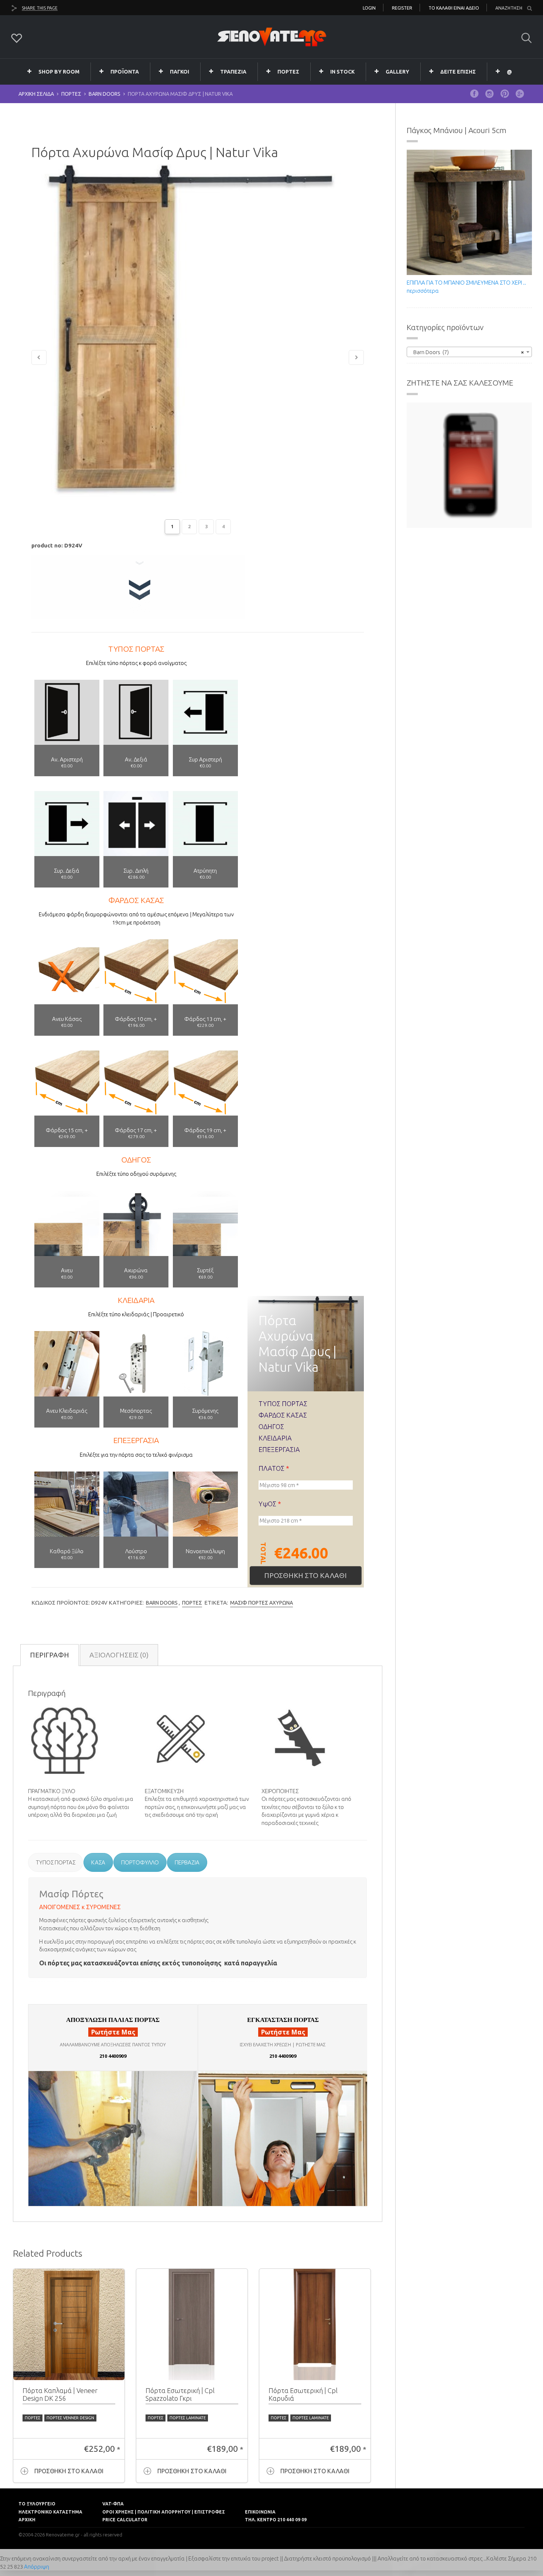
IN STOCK (342, 72)
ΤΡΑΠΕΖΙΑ (233, 72)
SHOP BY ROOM (59, 72)
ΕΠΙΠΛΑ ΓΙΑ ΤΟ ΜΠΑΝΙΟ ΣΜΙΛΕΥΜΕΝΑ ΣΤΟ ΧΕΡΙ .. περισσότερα (466, 286)
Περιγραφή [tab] (49, 1655)
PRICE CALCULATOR (125, 2520)
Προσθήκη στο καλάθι (305, 1575)
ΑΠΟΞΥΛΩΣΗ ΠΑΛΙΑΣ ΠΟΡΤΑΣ (113, 2020)
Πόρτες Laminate (188, 2418)
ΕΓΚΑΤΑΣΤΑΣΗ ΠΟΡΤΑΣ (283, 2020)
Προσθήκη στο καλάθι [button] (69, 2471)
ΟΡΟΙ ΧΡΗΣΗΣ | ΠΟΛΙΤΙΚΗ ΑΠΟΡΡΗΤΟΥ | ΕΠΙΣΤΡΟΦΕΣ (164, 2512)
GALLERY (397, 72)
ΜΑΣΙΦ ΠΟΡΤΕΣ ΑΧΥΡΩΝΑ (262, 1603)
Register (402, 8)
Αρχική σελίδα (36, 94)
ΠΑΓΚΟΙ (180, 72)
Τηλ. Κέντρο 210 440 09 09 (276, 2520)
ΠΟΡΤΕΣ (288, 72)
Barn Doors (105, 94)
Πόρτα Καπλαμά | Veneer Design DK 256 (60, 2395)
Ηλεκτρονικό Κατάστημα (50, 2512)
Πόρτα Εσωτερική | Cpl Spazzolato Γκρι (180, 2395)
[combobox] (469, 352)
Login (369, 8)
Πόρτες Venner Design (70, 2418)
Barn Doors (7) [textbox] (467, 352)
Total (263, 1553)
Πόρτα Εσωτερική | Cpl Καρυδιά (303, 2395)
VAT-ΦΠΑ (113, 2504)
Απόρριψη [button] (37, 2567)
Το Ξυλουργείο (37, 2504)
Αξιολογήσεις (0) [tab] (119, 1655)
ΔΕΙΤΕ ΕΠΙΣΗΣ (458, 72)
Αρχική (27, 2520)
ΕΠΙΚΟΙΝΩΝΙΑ (260, 2512)
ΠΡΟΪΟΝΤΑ (125, 72)
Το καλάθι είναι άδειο (454, 8)
